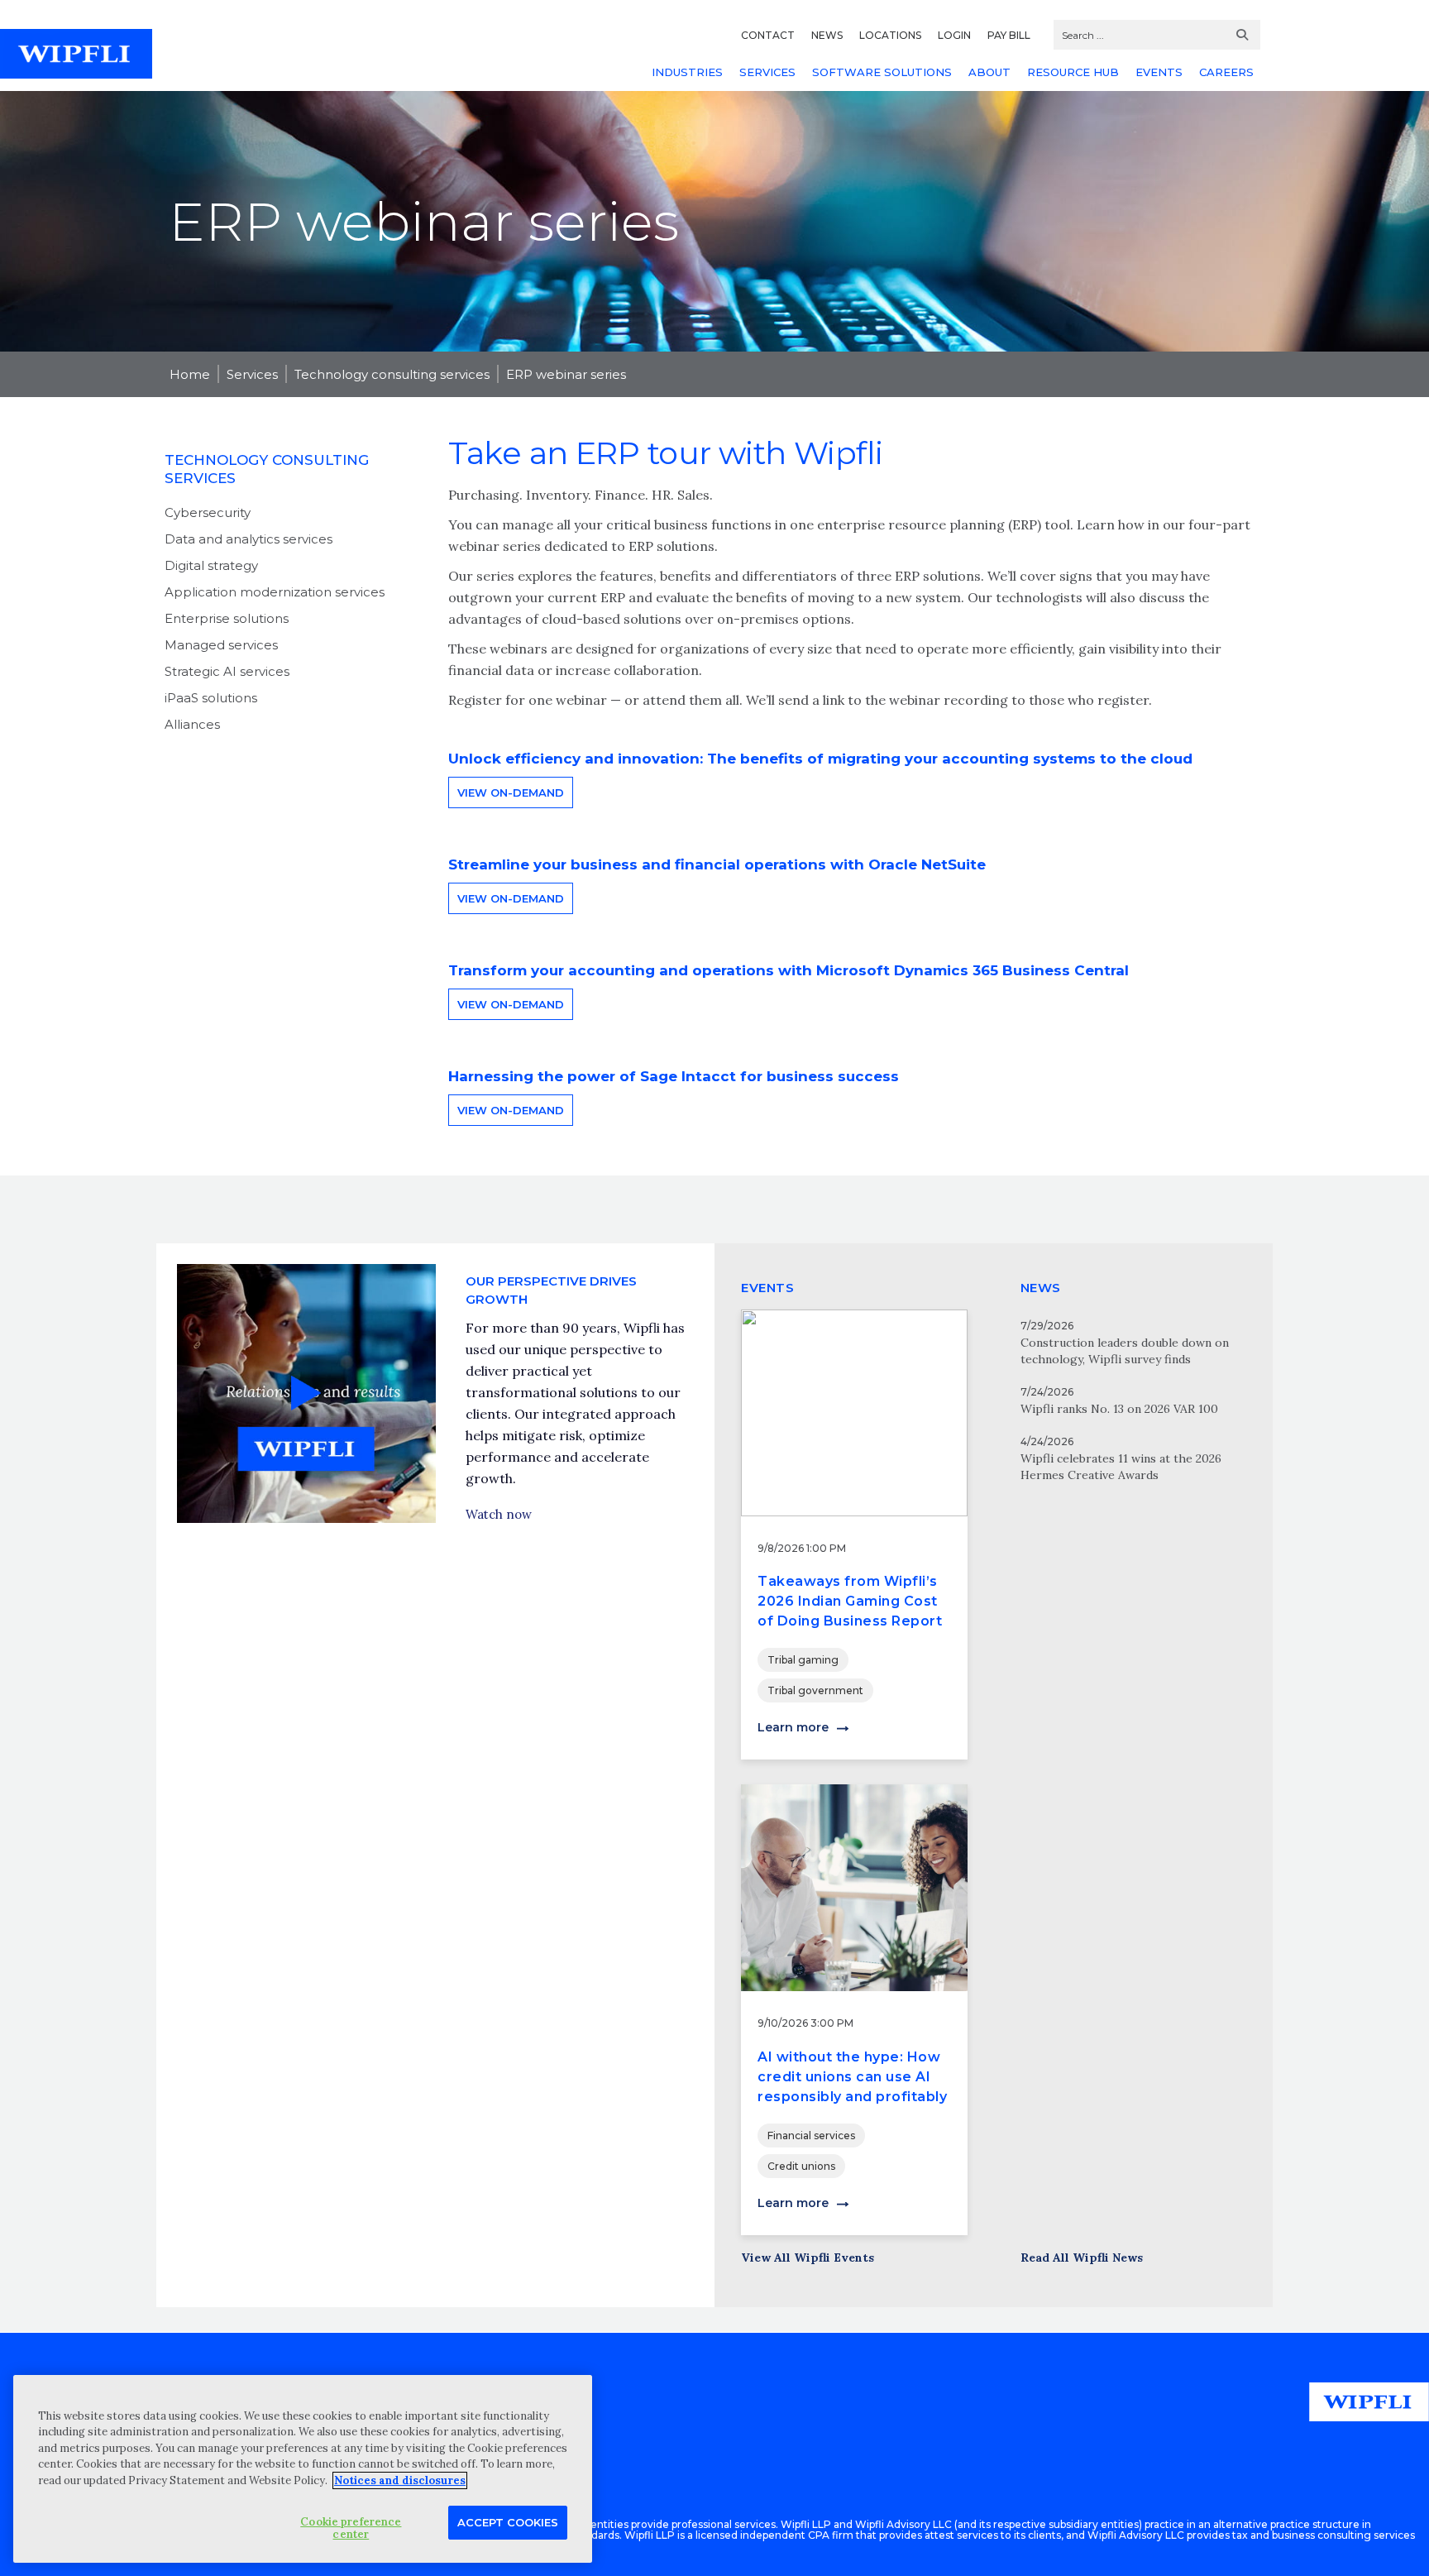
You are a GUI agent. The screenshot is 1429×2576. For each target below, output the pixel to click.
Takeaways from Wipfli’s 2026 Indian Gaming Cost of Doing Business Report (850, 1601)
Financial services (811, 2135)
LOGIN (954, 35)
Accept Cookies (508, 2521)
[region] (303, 2469)
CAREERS (1226, 72)
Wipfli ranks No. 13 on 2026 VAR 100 (1119, 1409)
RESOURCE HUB (1073, 72)
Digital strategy (211, 565)
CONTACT (768, 35)
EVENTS (1159, 72)
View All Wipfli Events (808, 2258)
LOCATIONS (890, 35)
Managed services (221, 645)
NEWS (827, 35)
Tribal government (815, 1690)
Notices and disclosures (400, 2480)
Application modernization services (275, 592)
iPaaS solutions (211, 698)
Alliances (192, 724)
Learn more (793, 1727)
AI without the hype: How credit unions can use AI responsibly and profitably (852, 2077)
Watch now (499, 1514)
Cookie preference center (351, 2528)
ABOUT (989, 72)
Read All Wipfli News (1082, 2258)
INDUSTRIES (687, 72)
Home (190, 374)
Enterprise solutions (227, 618)
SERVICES (767, 72)
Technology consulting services (392, 374)
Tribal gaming (803, 1660)
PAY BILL (1009, 35)
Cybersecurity (208, 512)
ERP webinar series (566, 374)
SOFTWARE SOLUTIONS (882, 72)
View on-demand (511, 792)
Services (252, 374)
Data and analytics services (249, 539)
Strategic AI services (227, 671)
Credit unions (801, 2166)
